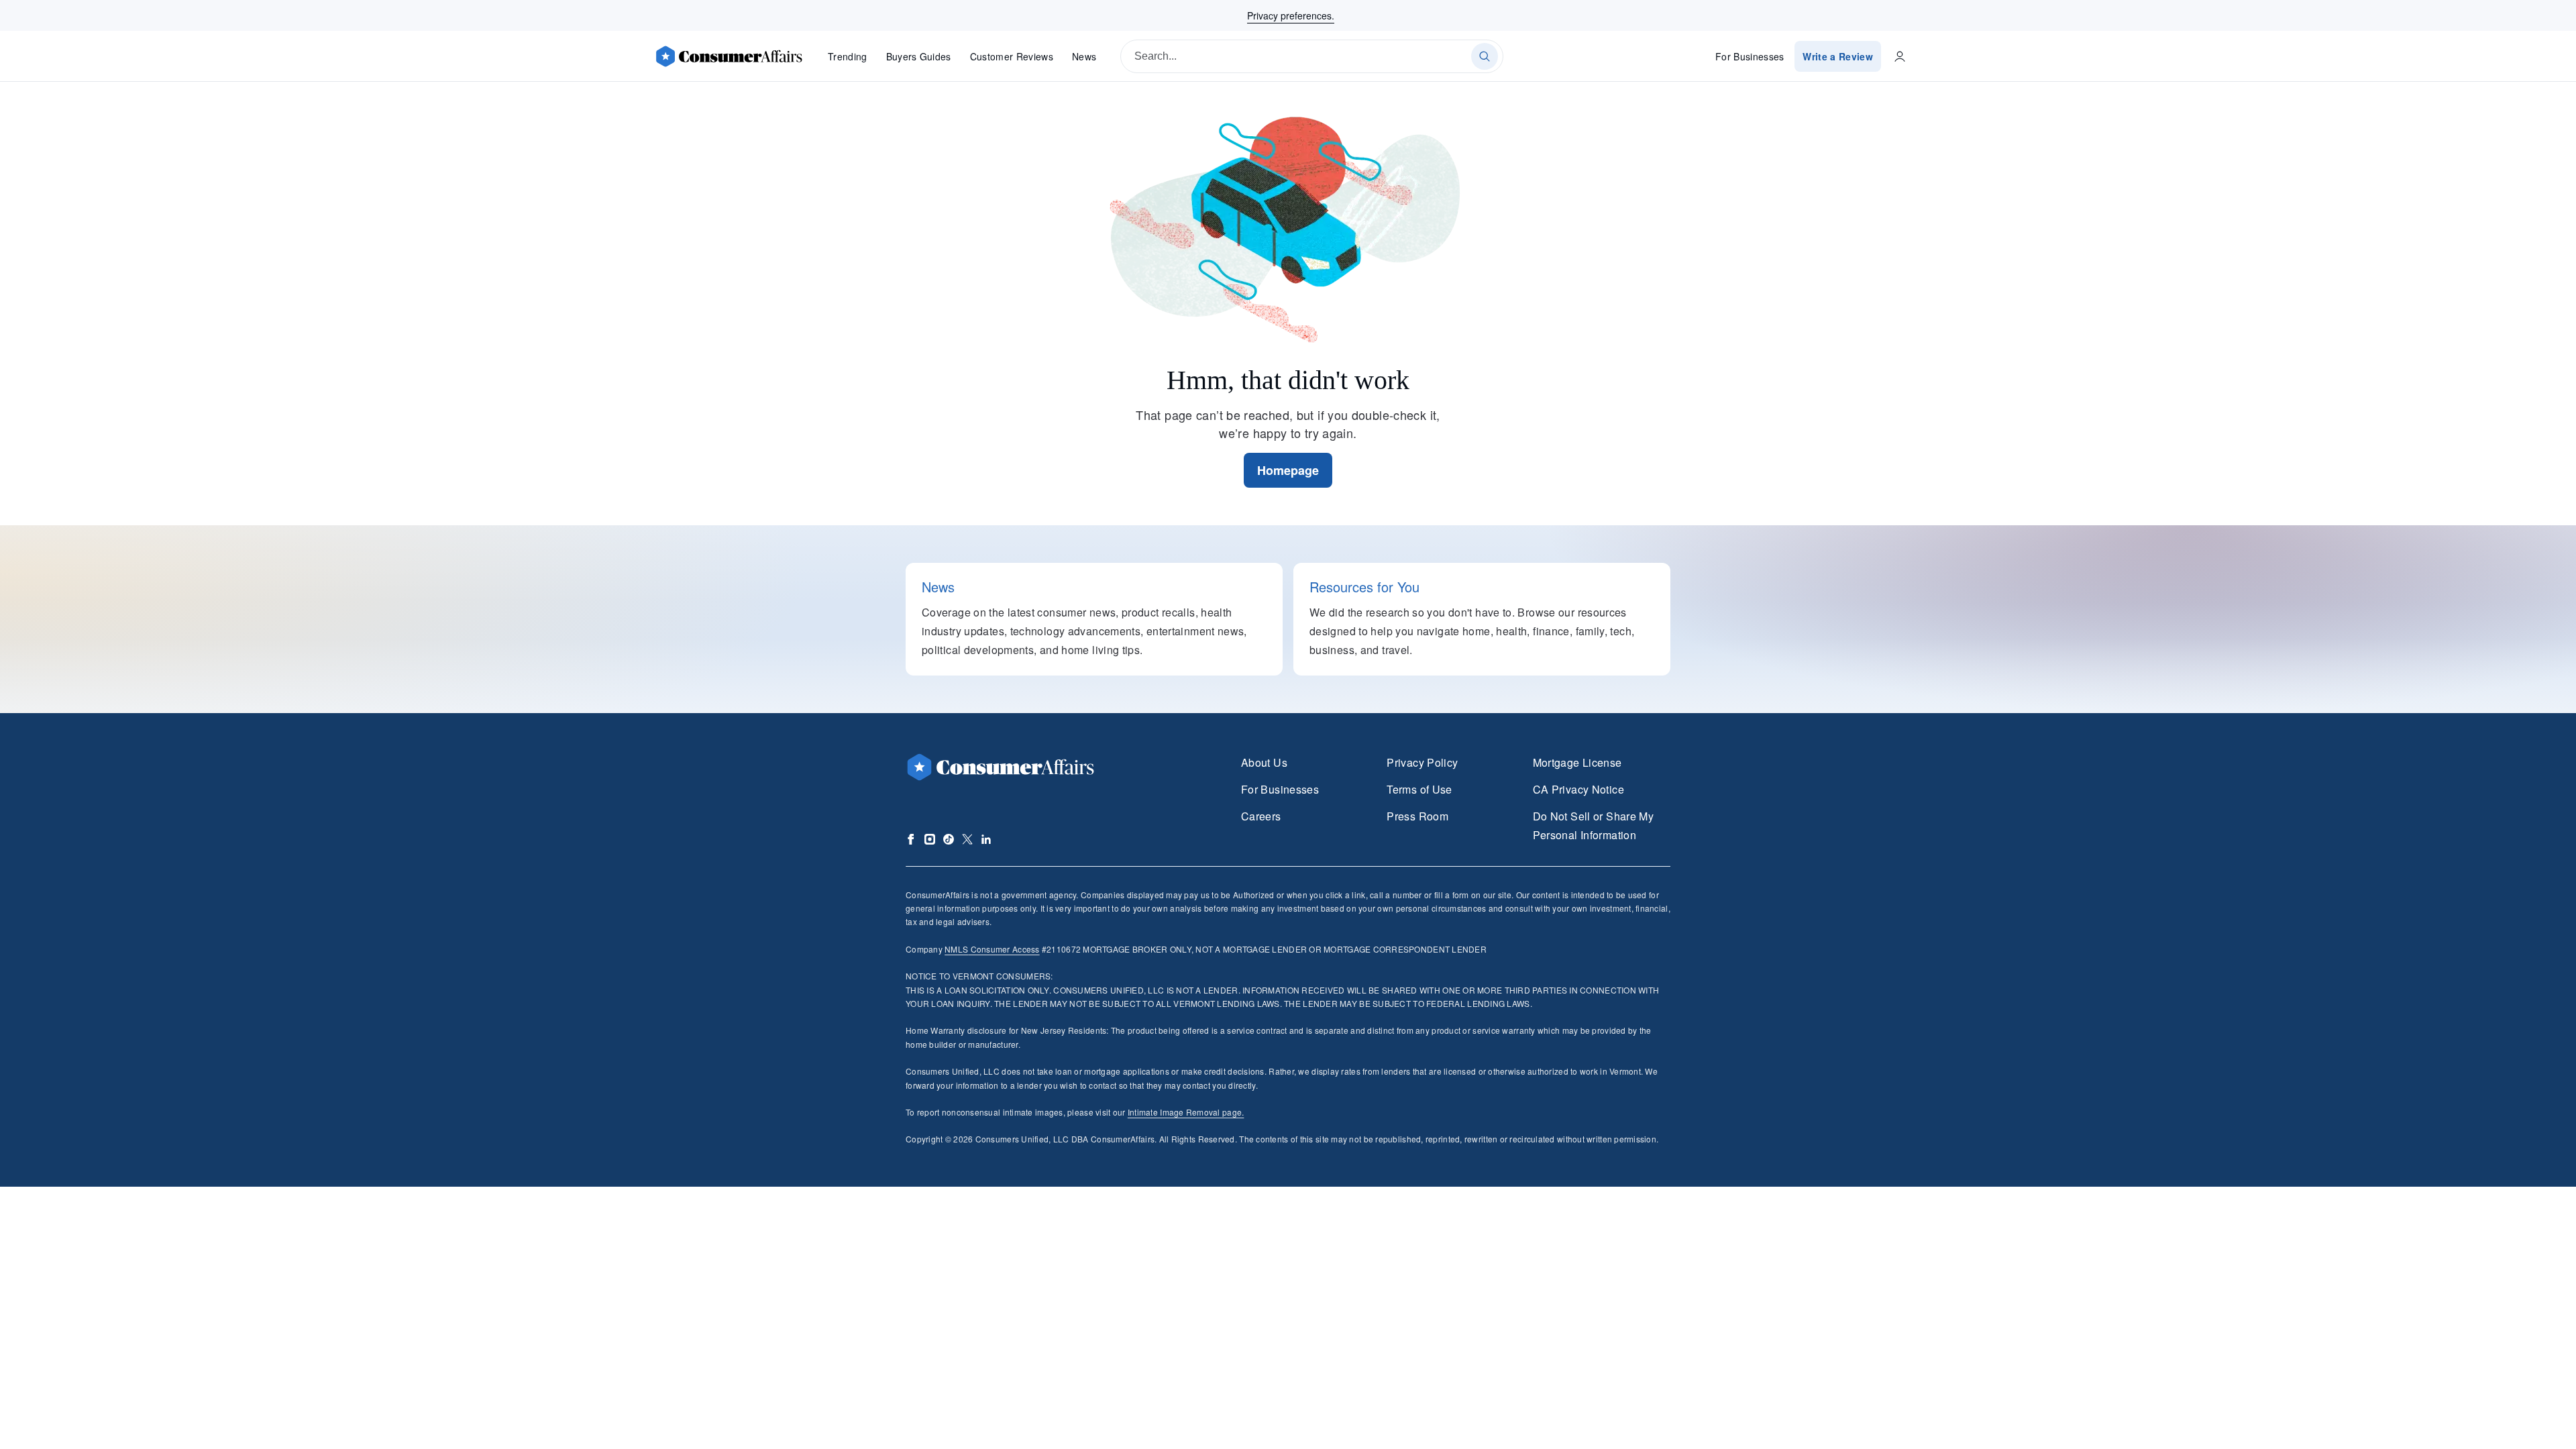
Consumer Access (992, 949)
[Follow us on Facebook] (911, 839)
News (1084, 56)
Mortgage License (1577, 762)
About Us (1264, 762)
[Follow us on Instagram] (930, 839)
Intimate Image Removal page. (1186, 1112)
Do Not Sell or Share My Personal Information (1593, 825)
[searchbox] (1312, 56)
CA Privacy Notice (1578, 789)
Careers (1261, 816)
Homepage (1288, 470)
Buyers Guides (919, 56)
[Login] (1900, 56)
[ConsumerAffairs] (729, 56)
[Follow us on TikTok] (949, 839)
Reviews (1012, 56)
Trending (848, 56)
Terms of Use (1419, 789)
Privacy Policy (1422, 762)
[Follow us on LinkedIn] (986, 839)
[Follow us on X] (967, 839)
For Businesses (1750, 56)
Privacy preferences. (1291, 15)
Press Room (1417, 816)
